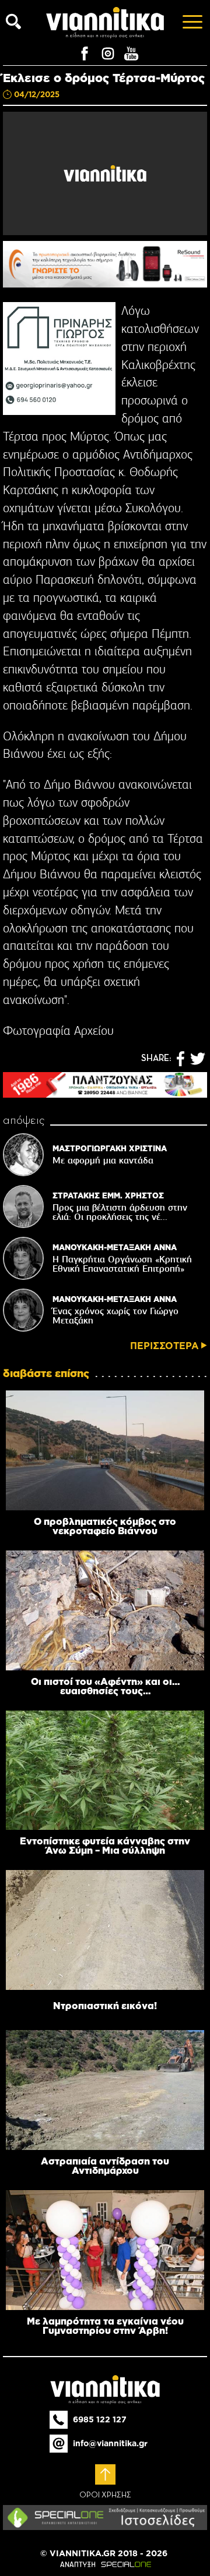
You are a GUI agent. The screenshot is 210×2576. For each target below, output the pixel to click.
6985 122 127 (100, 2419)
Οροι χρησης (105, 2495)
